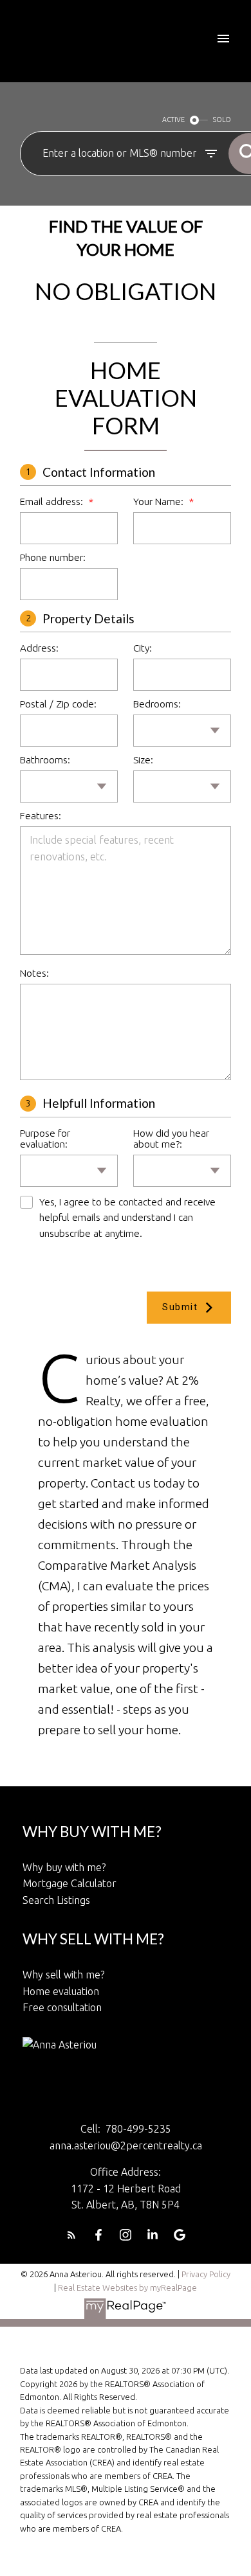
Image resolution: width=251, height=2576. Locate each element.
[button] (71, 2235)
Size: (143, 760)
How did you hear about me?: (171, 1139)
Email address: (53, 502)
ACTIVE (173, 120)
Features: (41, 816)
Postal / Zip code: (58, 704)
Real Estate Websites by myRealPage (127, 2287)
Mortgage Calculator (70, 1883)
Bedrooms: (157, 704)
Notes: (34, 973)
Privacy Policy (206, 2274)
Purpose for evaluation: (45, 1139)
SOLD (222, 120)
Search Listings (56, 1900)
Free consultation (62, 2007)
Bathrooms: (45, 760)
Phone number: (53, 557)
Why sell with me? (63, 1975)
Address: (39, 648)
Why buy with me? (64, 1867)
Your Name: (160, 502)
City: (143, 648)
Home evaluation (61, 1991)
